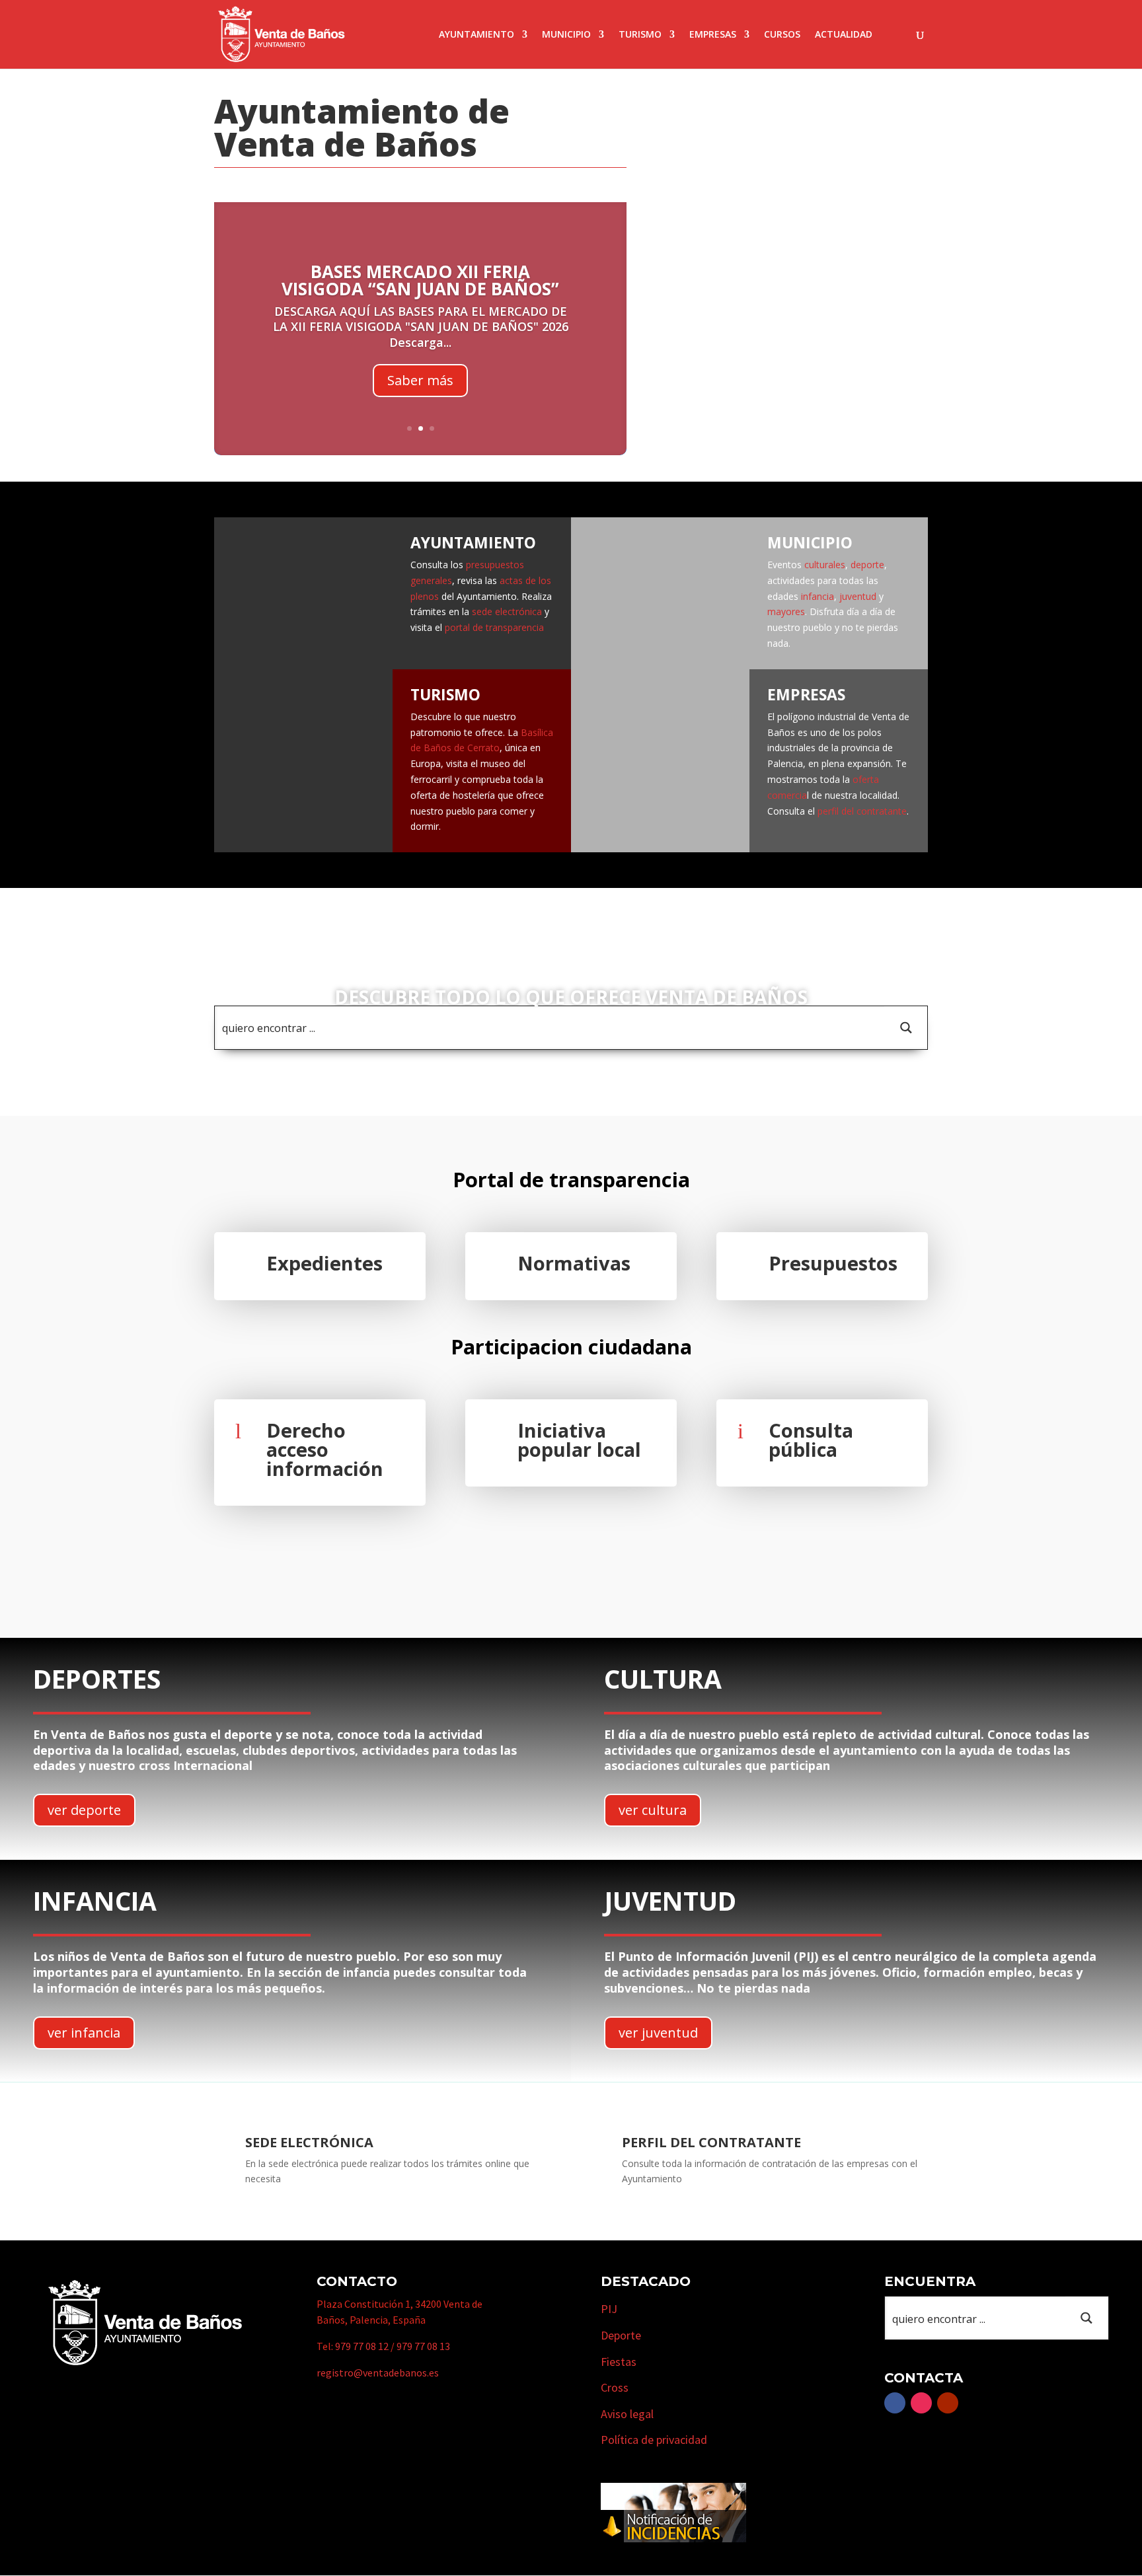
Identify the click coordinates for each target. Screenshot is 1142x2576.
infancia (818, 596)
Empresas (713, 35)
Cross (615, 2387)
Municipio (566, 35)
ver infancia (84, 2033)
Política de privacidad (654, 2440)
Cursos (782, 35)
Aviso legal (627, 2414)
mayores (786, 611)
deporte (867, 565)
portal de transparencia (494, 627)
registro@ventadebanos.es (378, 2373)
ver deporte (84, 1810)
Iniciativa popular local (579, 1440)
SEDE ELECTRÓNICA (309, 2142)
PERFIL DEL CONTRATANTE (711, 2142)
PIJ (609, 2309)
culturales (825, 565)
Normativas (574, 1263)
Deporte (621, 2335)
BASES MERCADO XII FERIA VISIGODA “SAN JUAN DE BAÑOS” (420, 280)
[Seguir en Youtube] (948, 2403)
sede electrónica (507, 611)
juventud (856, 596)
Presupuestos (833, 1263)
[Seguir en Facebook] (895, 2403)
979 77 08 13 (423, 2346)
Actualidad (844, 35)
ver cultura (653, 1810)
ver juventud (658, 2033)
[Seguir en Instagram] (921, 2403)
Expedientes (324, 1263)
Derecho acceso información (325, 1449)
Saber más (420, 380)
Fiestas (619, 2362)
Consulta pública (811, 1440)
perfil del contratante (862, 811)
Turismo (640, 35)
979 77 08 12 (362, 2346)
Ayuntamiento (476, 35)
